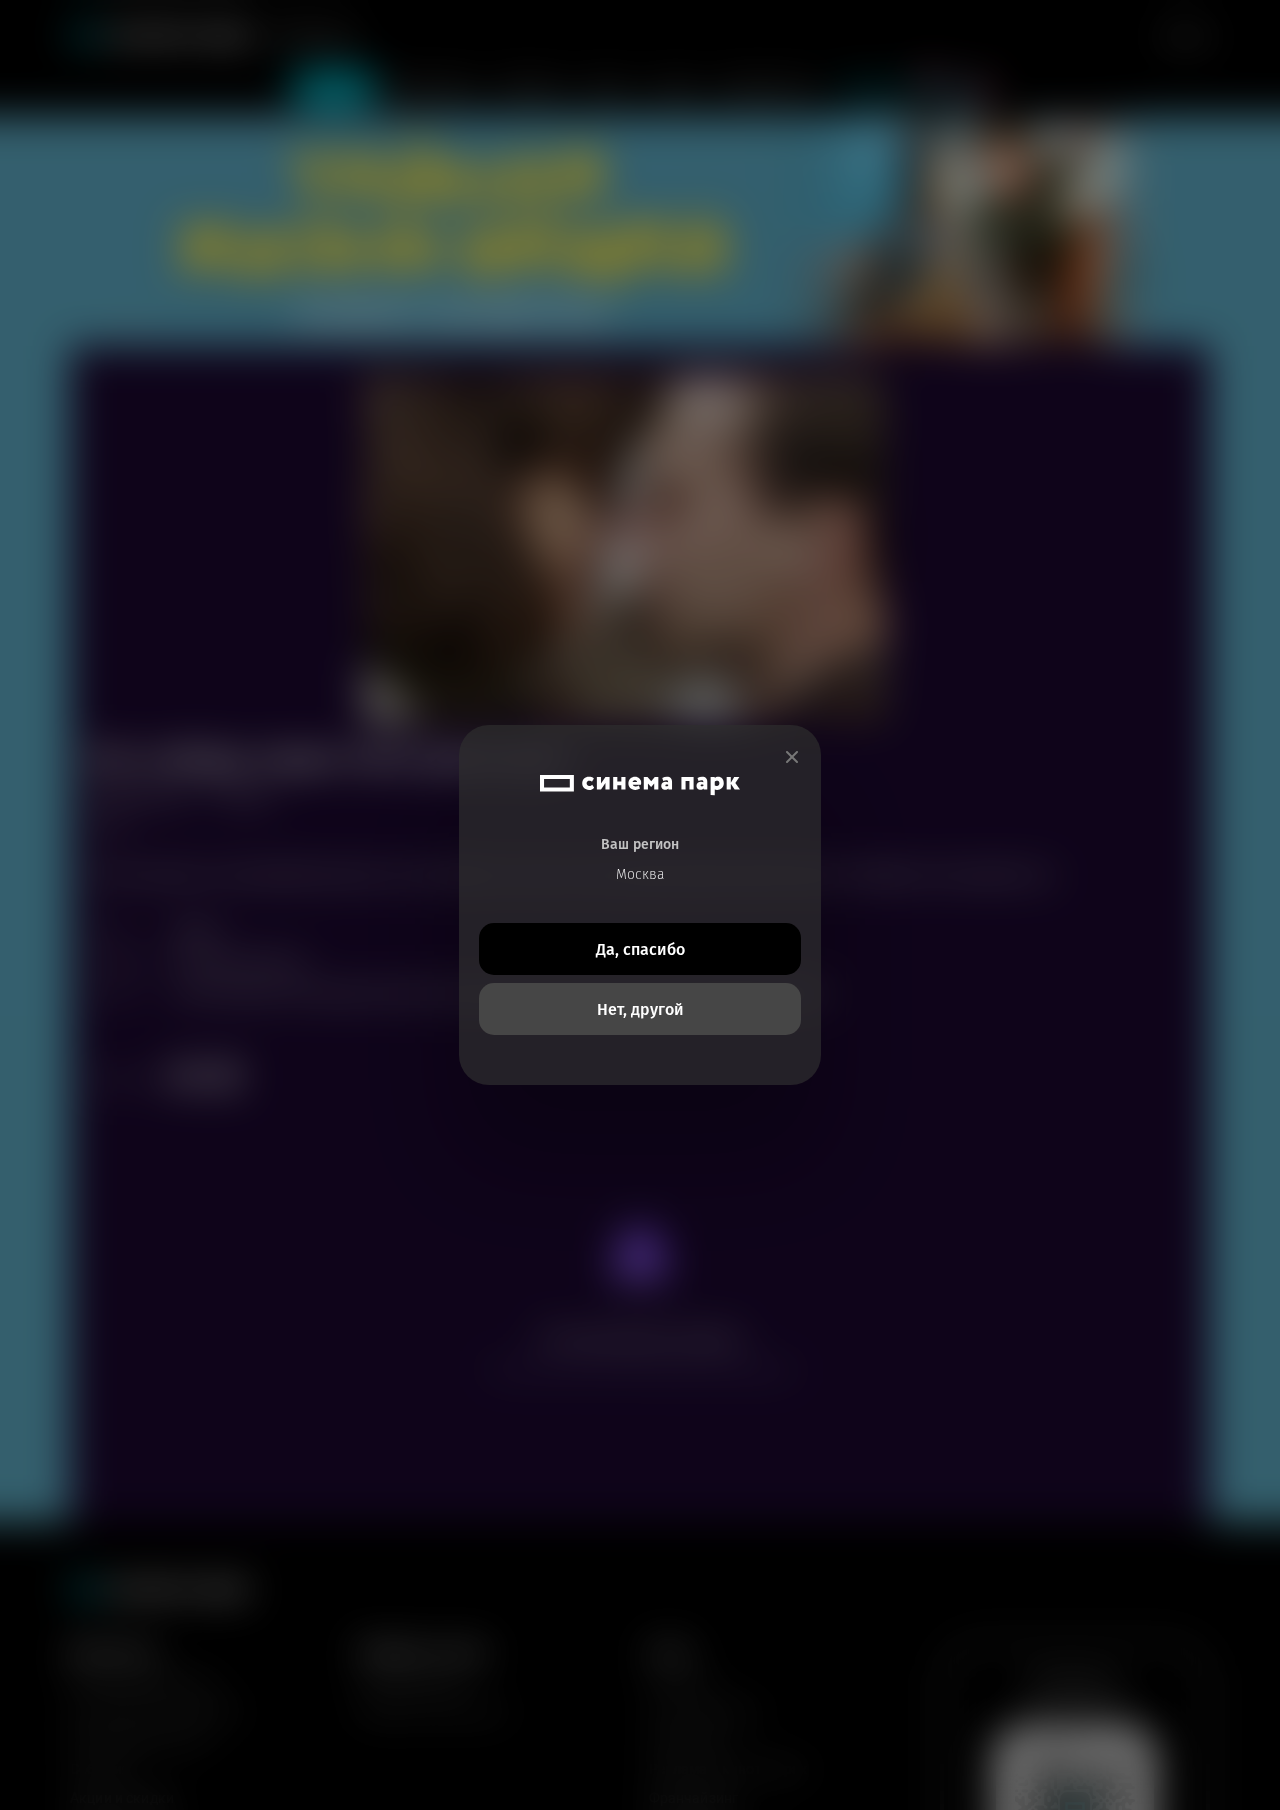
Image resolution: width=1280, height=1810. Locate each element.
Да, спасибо (640, 949)
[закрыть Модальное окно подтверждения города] (792, 757)
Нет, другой (640, 1009)
